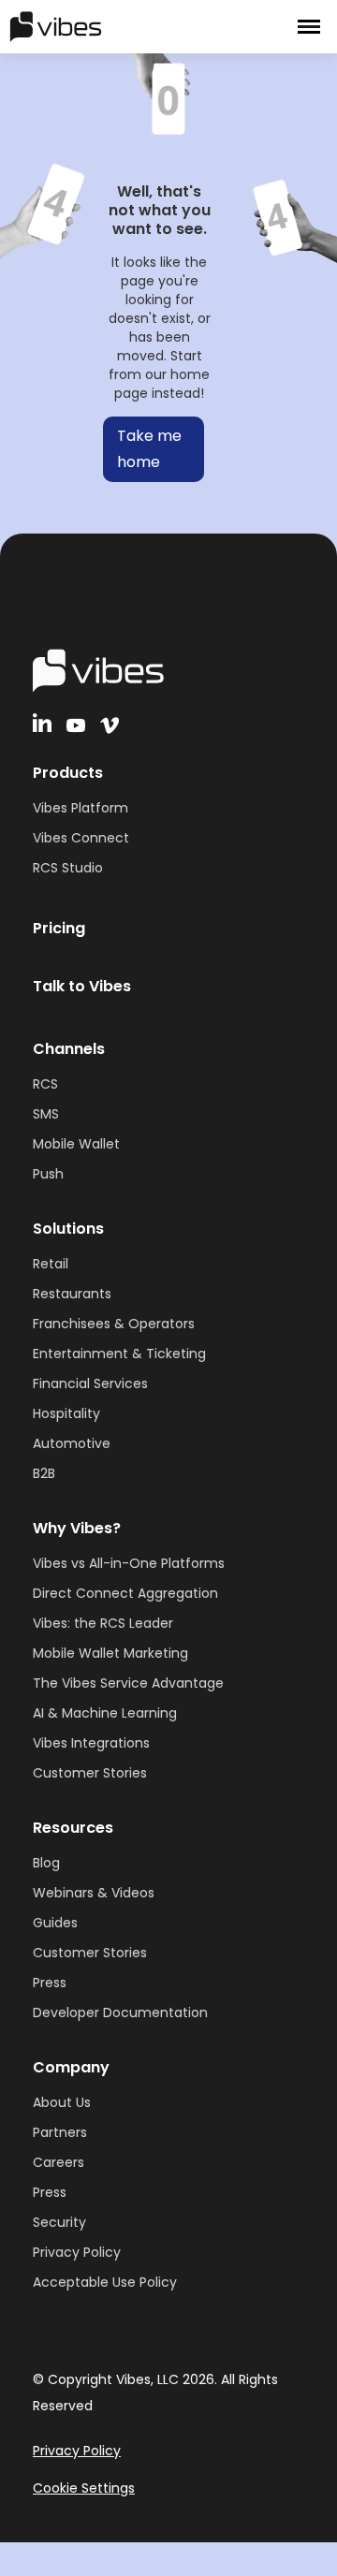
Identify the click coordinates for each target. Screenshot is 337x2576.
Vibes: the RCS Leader (103, 1623)
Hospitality (66, 1413)
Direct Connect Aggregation (125, 1593)
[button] (309, 27)
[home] (112, 26)
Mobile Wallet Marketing (110, 1653)
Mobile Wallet (76, 1144)
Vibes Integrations (91, 1743)
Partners (60, 2132)
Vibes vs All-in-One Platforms (129, 1563)
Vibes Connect (81, 838)
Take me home (149, 449)
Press (50, 1983)
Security (59, 2222)
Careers (59, 2162)
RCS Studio (68, 868)
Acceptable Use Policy (105, 2282)
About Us (62, 2102)
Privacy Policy (77, 2252)
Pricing (59, 928)
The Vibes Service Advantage (128, 1683)
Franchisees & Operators (114, 1324)
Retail (51, 1264)
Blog (46, 1863)
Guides (55, 1923)
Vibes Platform (81, 808)
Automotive (72, 1443)
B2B (44, 1473)
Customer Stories (90, 1773)
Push (48, 1174)
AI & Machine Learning (105, 1713)
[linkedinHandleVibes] (42, 723)
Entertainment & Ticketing (119, 1354)
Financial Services (90, 1383)
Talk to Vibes (82, 986)
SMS (46, 1114)
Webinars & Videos (94, 1893)
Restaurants (72, 1294)
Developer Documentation (120, 2012)
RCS (45, 1084)
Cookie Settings (84, 2488)
